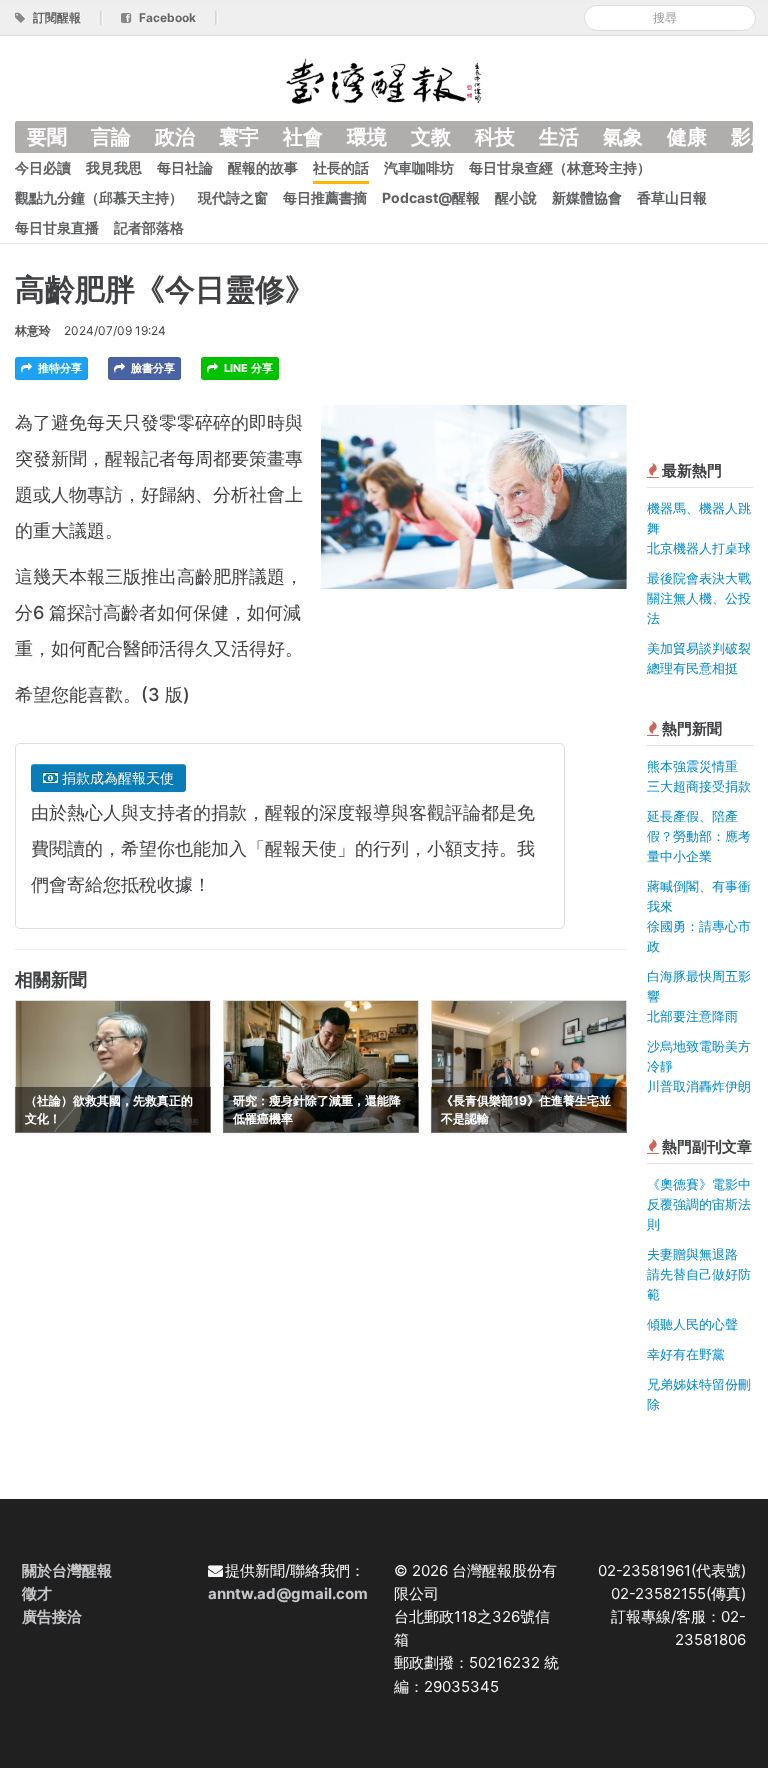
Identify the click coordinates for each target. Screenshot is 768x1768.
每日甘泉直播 (57, 227)
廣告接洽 (52, 1616)
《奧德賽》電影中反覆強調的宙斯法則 (699, 1204)
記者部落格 (149, 227)
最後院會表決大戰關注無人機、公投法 (699, 598)
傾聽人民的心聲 (692, 1324)
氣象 (623, 137)
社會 (303, 137)
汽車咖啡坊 (419, 167)
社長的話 (341, 167)
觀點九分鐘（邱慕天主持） (99, 197)
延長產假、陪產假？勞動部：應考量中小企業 (699, 836)
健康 (687, 137)
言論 (111, 137)
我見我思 (114, 167)
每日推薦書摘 (325, 197)
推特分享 (58, 368)
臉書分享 (151, 368)
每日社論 (185, 167)
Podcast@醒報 (431, 197)
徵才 (37, 1593)
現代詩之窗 (233, 197)
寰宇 (239, 137)
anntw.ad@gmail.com (288, 1593)
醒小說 (516, 197)
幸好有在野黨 (686, 1354)
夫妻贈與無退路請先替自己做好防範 (699, 1274)
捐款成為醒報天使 (116, 777)
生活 (559, 137)
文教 (431, 137)
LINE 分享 (247, 368)
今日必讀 (43, 167)
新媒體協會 (587, 197)
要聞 (47, 137)
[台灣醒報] (384, 79)
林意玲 (33, 330)
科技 (495, 137)
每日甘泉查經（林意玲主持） (560, 167)
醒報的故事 (263, 167)
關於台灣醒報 (67, 1570)
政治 (175, 137)
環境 (367, 137)
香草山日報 (672, 197)
